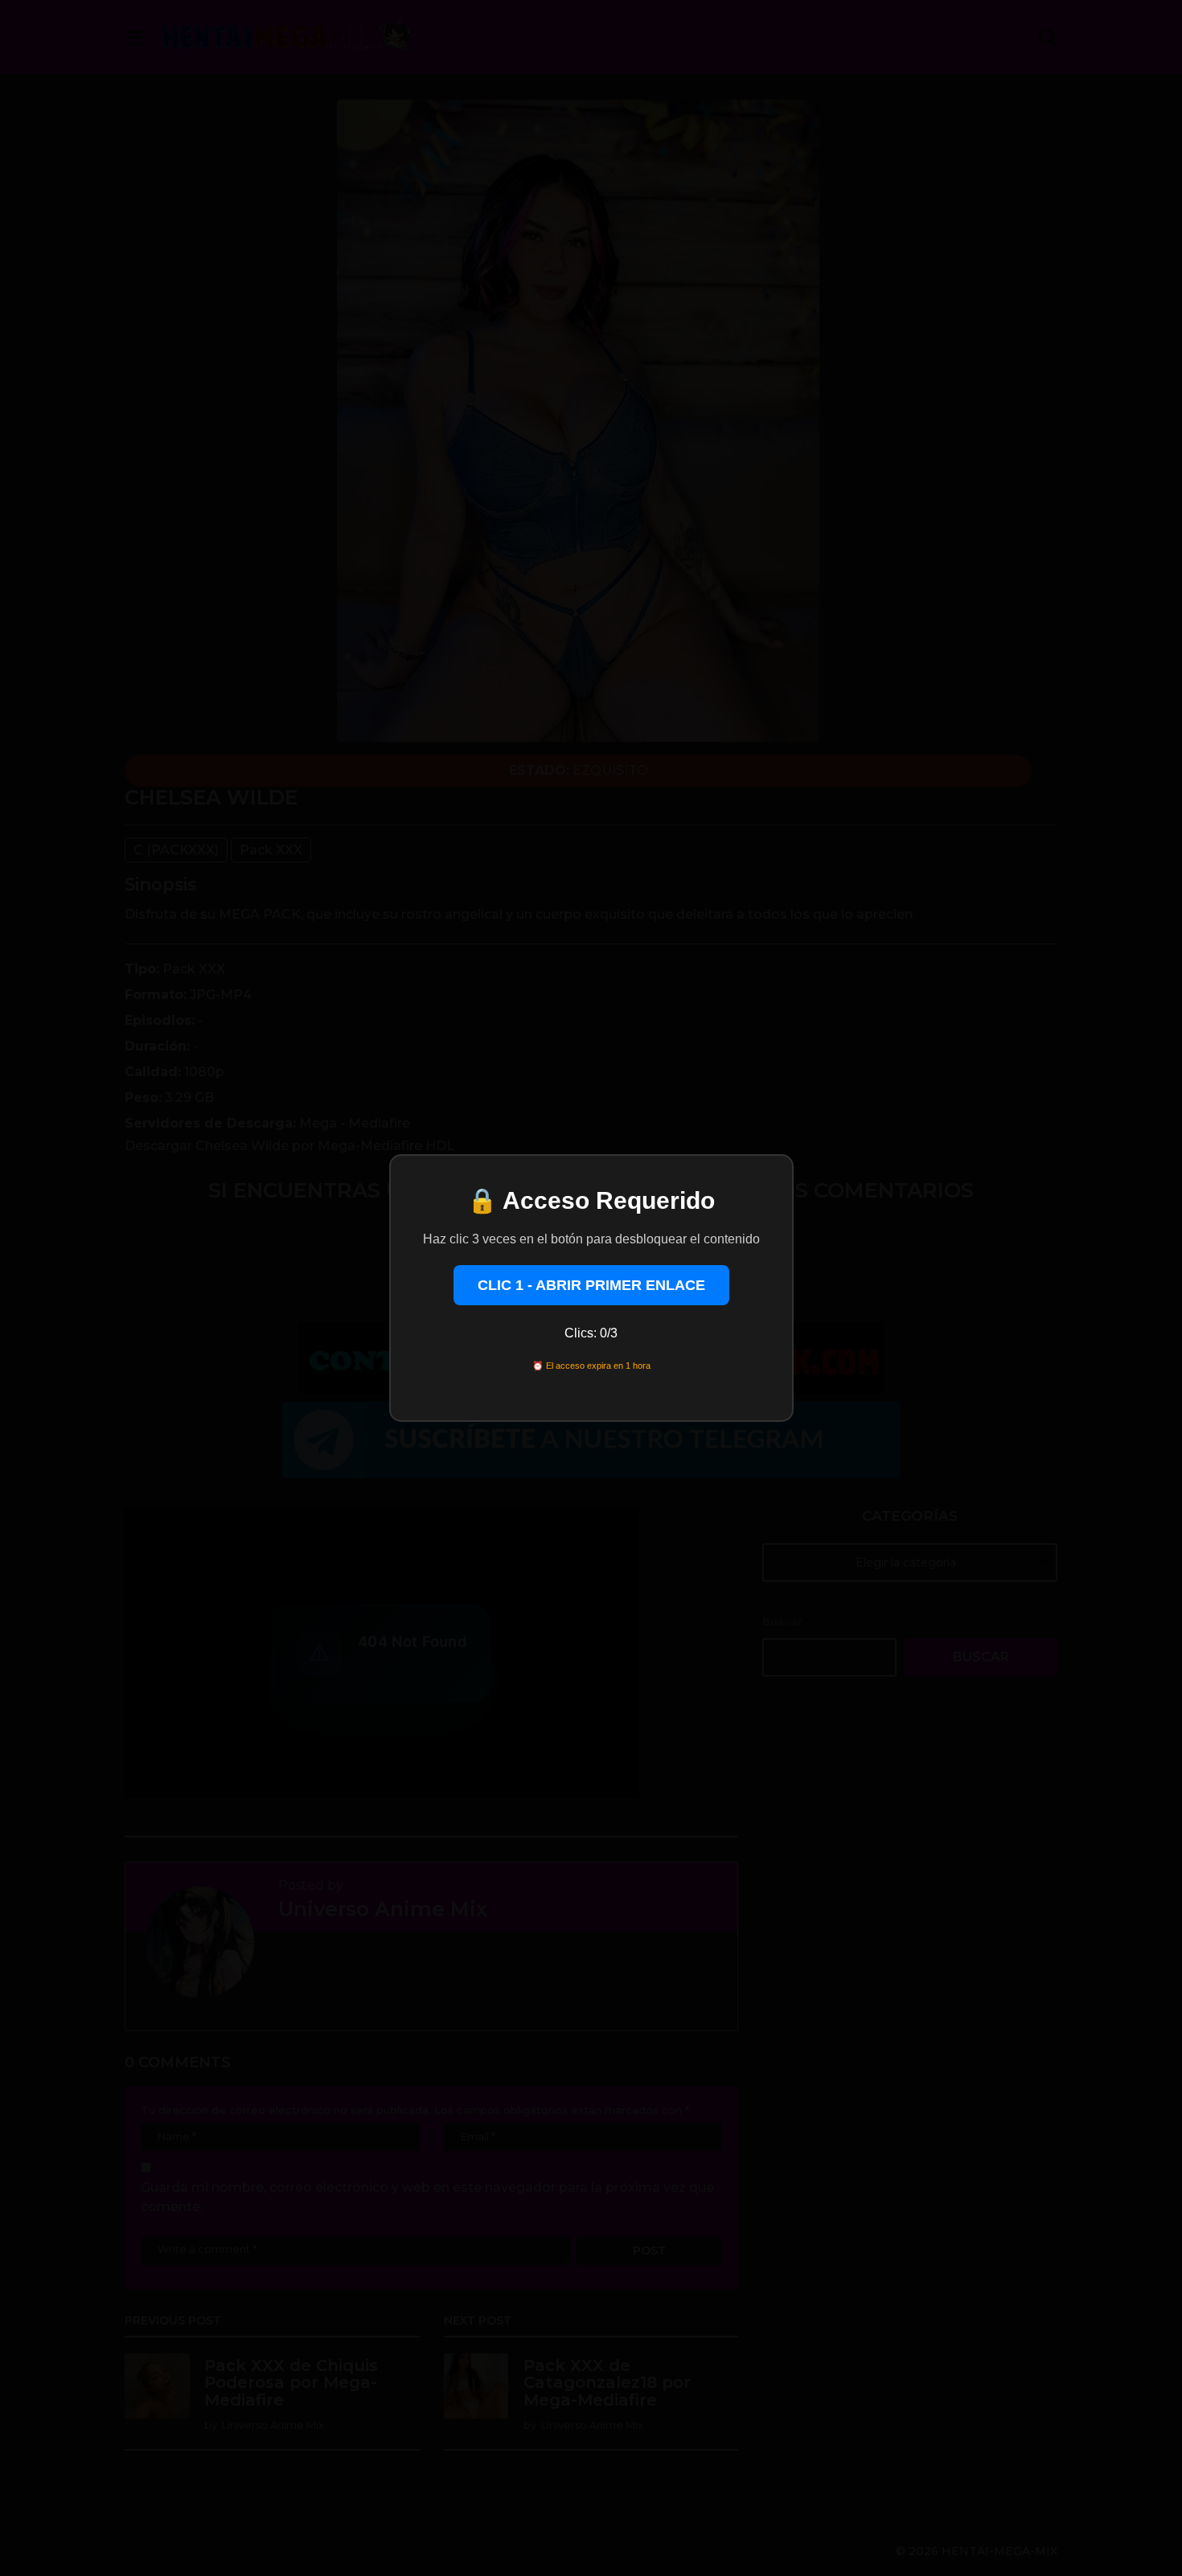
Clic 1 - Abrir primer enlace (591, 1285)
